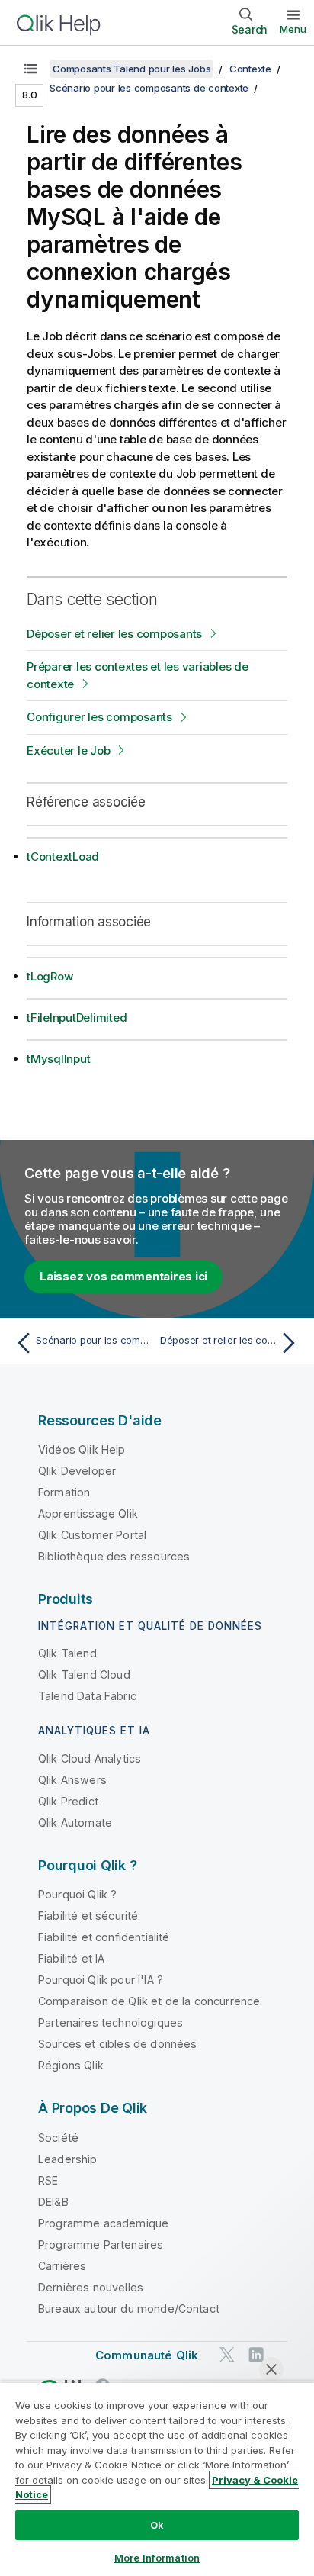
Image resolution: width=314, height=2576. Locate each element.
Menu (293, 29)
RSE (48, 2180)
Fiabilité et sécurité (88, 1916)
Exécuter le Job (68, 750)
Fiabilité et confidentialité (104, 1937)
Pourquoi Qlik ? (77, 1894)
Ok (157, 2525)
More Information (157, 2558)
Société (58, 2138)
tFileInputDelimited (77, 1018)
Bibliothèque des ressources (114, 1556)
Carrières (62, 2266)
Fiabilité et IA (71, 1958)
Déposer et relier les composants (114, 634)
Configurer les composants (99, 717)
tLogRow (50, 976)
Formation (64, 1492)
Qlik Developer (77, 1471)
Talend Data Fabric (87, 1696)
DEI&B (53, 2202)
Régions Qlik (71, 2065)
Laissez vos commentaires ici (123, 1276)
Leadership (68, 2159)
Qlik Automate (75, 1823)
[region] (157, 2479)
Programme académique (103, 2223)
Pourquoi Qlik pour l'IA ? (101, 1980)
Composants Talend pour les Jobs (131, 69)
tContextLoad (63, 857)
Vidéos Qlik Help (82, 1449)
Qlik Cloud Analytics (90, 1758)
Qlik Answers (72, 1780)
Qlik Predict (68, 1801)
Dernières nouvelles (91, 2287)
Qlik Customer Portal (92, 1535)
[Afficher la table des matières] (30, 69)
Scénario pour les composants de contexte (149, 88)
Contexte (250, 69)
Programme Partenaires (101, 2244)
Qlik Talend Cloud (84, 1674)
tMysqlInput (58, 1059)
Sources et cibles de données (117, 2044)
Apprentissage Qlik (88, 1513)
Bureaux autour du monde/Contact (129, 2309)
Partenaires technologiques (111, 2022)
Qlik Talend (67, 1653)
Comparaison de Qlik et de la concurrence (149, 2001)
